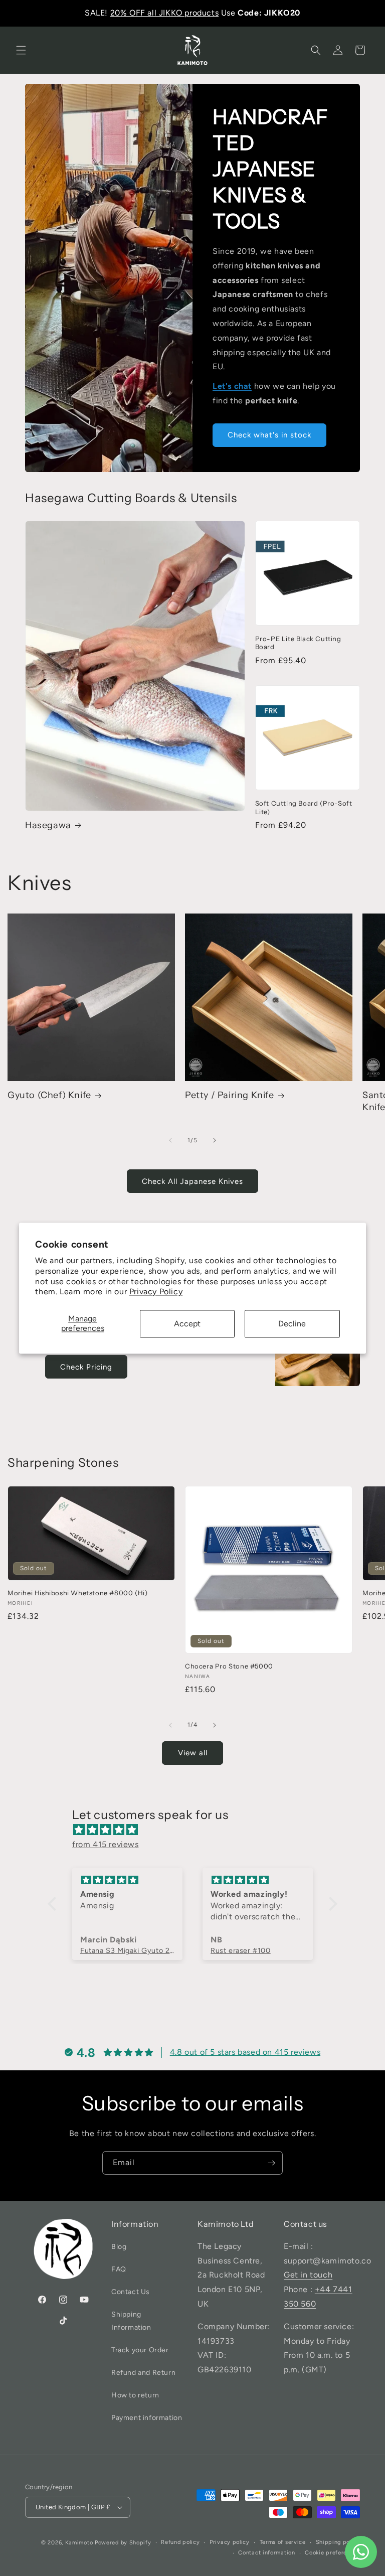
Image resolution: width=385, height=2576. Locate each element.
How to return (135, 2395)
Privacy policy (230, 2542)
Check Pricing (86, 1367)
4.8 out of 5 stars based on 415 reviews (245, 2052)
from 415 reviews (106, 1844)
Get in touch (308, 2275)
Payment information (147, 2418)
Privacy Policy (156, 1292)
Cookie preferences (332, 2553)
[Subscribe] (271, 2163)
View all (193, 1753)
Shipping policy (338, 2542)
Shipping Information (131, 2321)
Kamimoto (79, 2543)
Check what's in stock (269, 435)
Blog (119, 2247)
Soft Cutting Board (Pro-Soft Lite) (304, 807)
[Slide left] (170, 1140)
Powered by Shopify (123, 2543)
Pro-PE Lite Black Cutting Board (298, 643)
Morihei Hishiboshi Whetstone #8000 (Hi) (77, 1593)
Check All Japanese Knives (192, 1181)
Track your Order (140, 2350)
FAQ (119, 2269)
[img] (198, 1830)
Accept (187, 1324)
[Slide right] (215, 1140)
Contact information (266, 2553)
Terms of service (283, 2542)
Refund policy (180, 2542)
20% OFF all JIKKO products (165, 13)
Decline (292, 1324)
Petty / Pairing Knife (230, 1095)
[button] (21, 50)
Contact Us (131, 2292)
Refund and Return (143, 2373)
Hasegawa (48, 825)
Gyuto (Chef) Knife (49, 1095)
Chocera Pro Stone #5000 (229, 1666)
